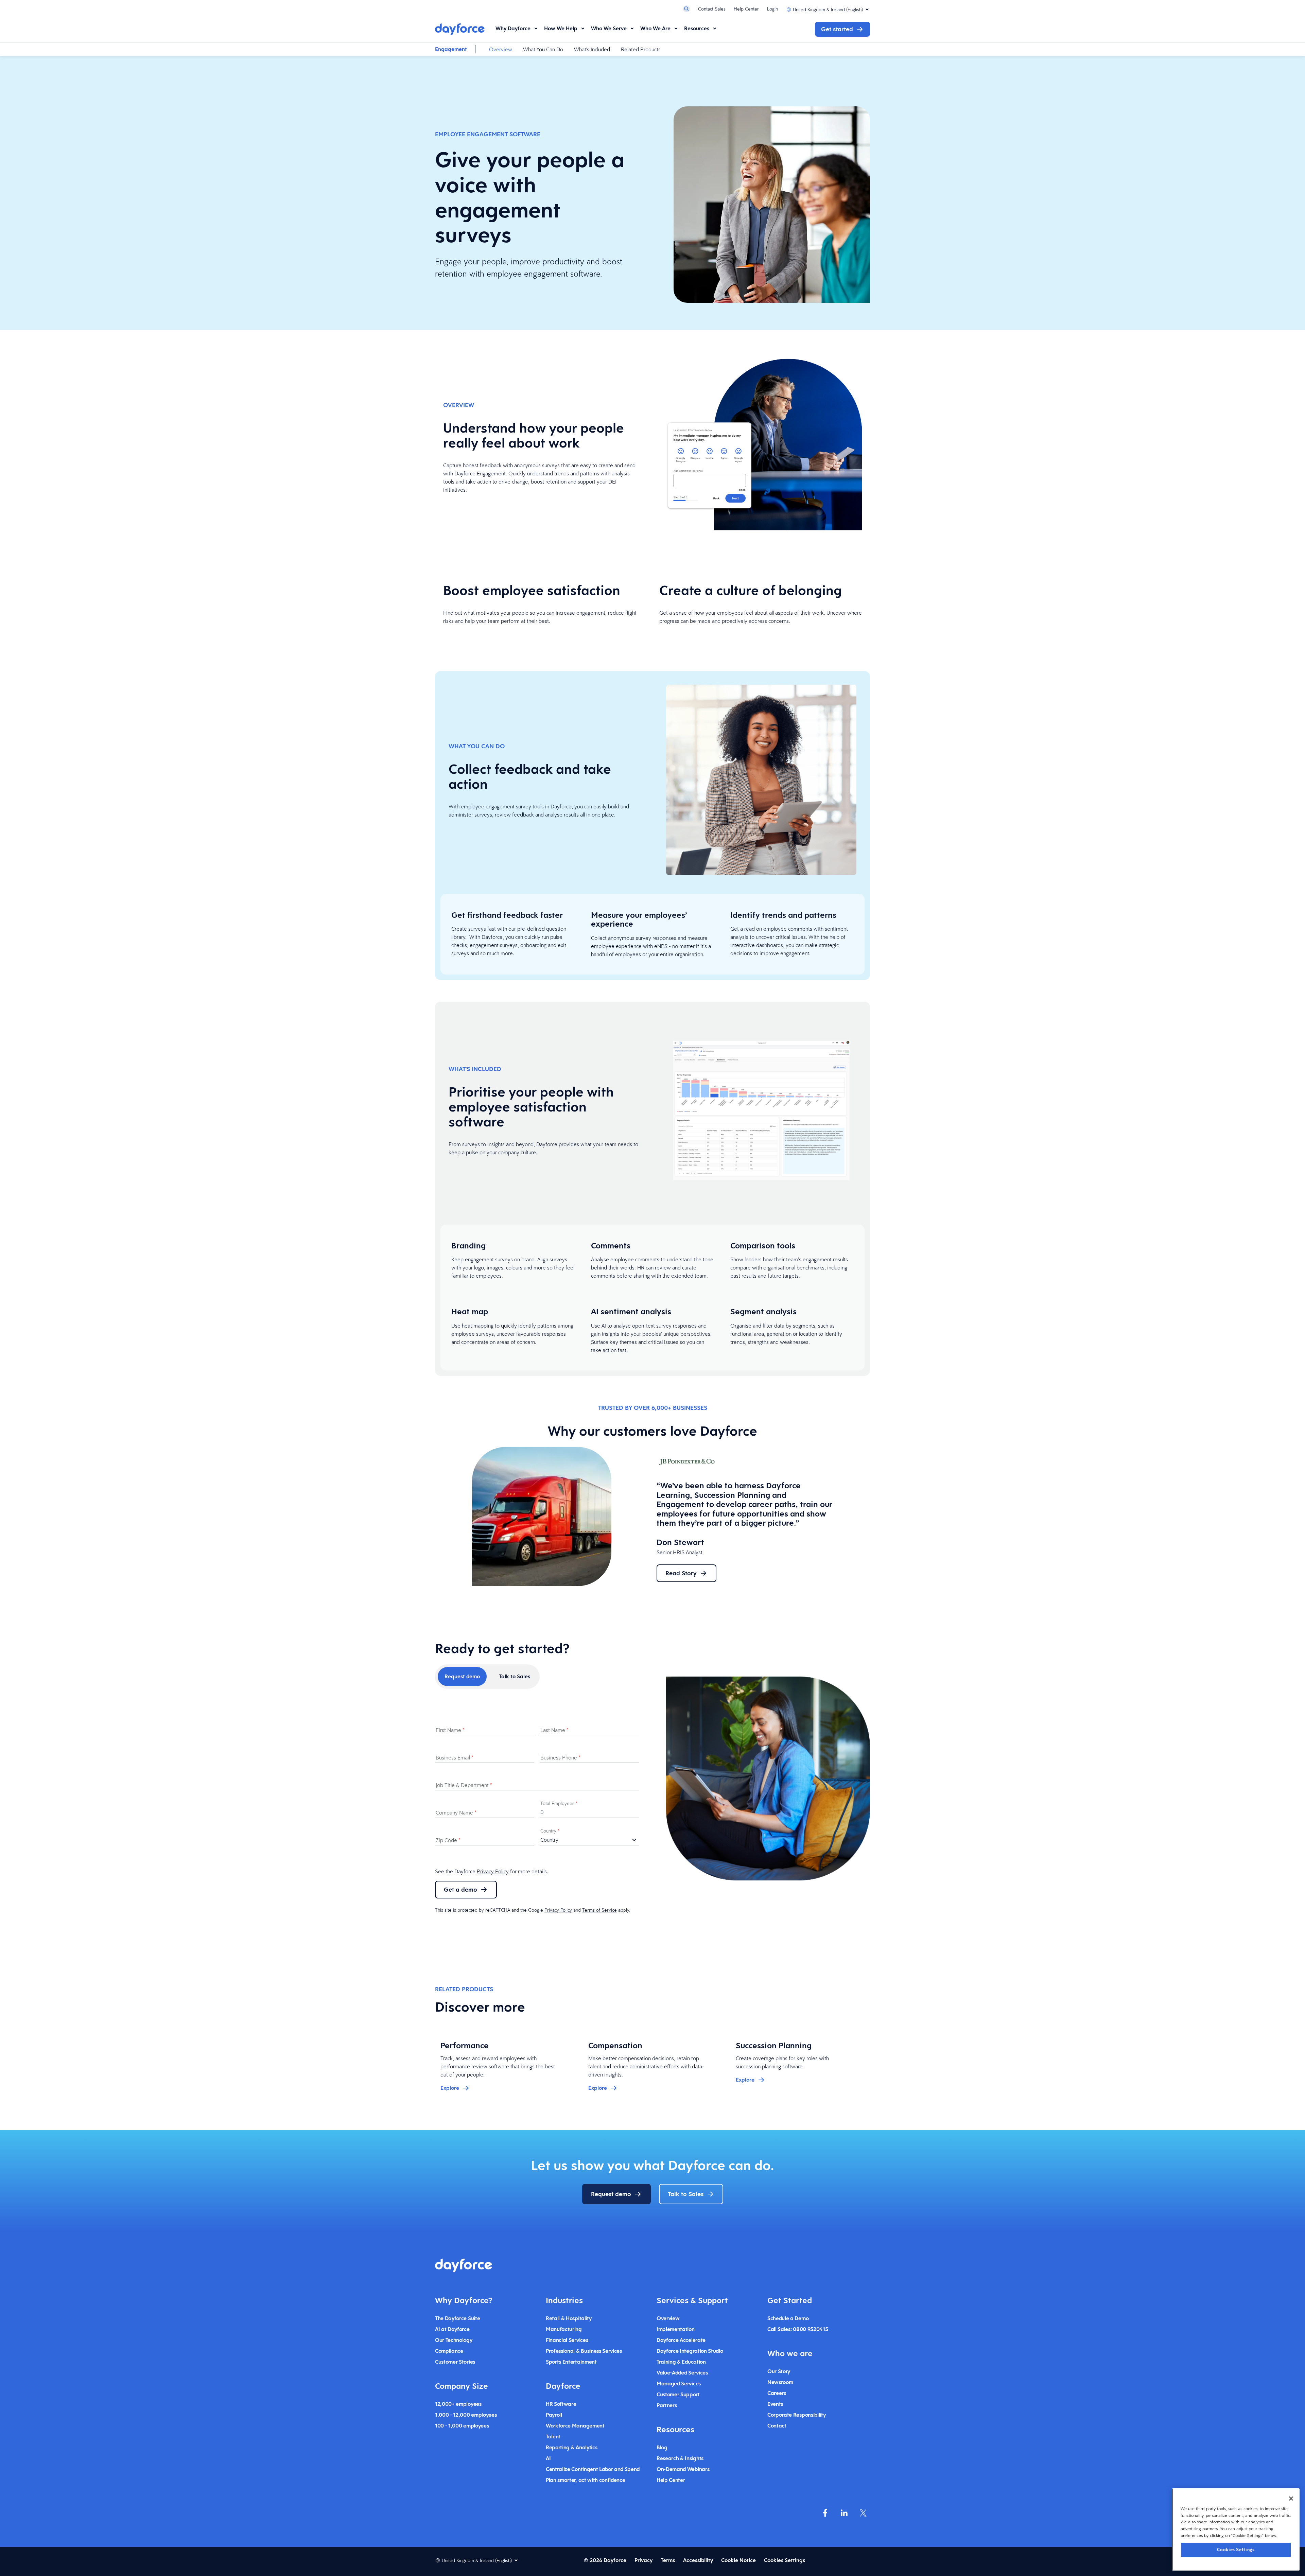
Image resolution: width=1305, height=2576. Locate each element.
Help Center (746, 9)
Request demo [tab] (462, 1676)
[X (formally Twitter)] (863, 2513)
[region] (1236, 2529)
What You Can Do (543, 49)
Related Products (641, 49)
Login (772, 9)
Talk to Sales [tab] (515, 1676)
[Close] (1291, 2499)
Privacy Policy (493, 1871)
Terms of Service (599, 1910)
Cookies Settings (1236, 2549)
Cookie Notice (738, 2560)
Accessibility (698, 2560)
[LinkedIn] (844, 2513)
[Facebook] (825, 2513)
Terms (668, 2560)
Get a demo (460, 1889)
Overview (501, 49)
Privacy (643, 2560)
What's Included (592, 49)
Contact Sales (712, 9)
